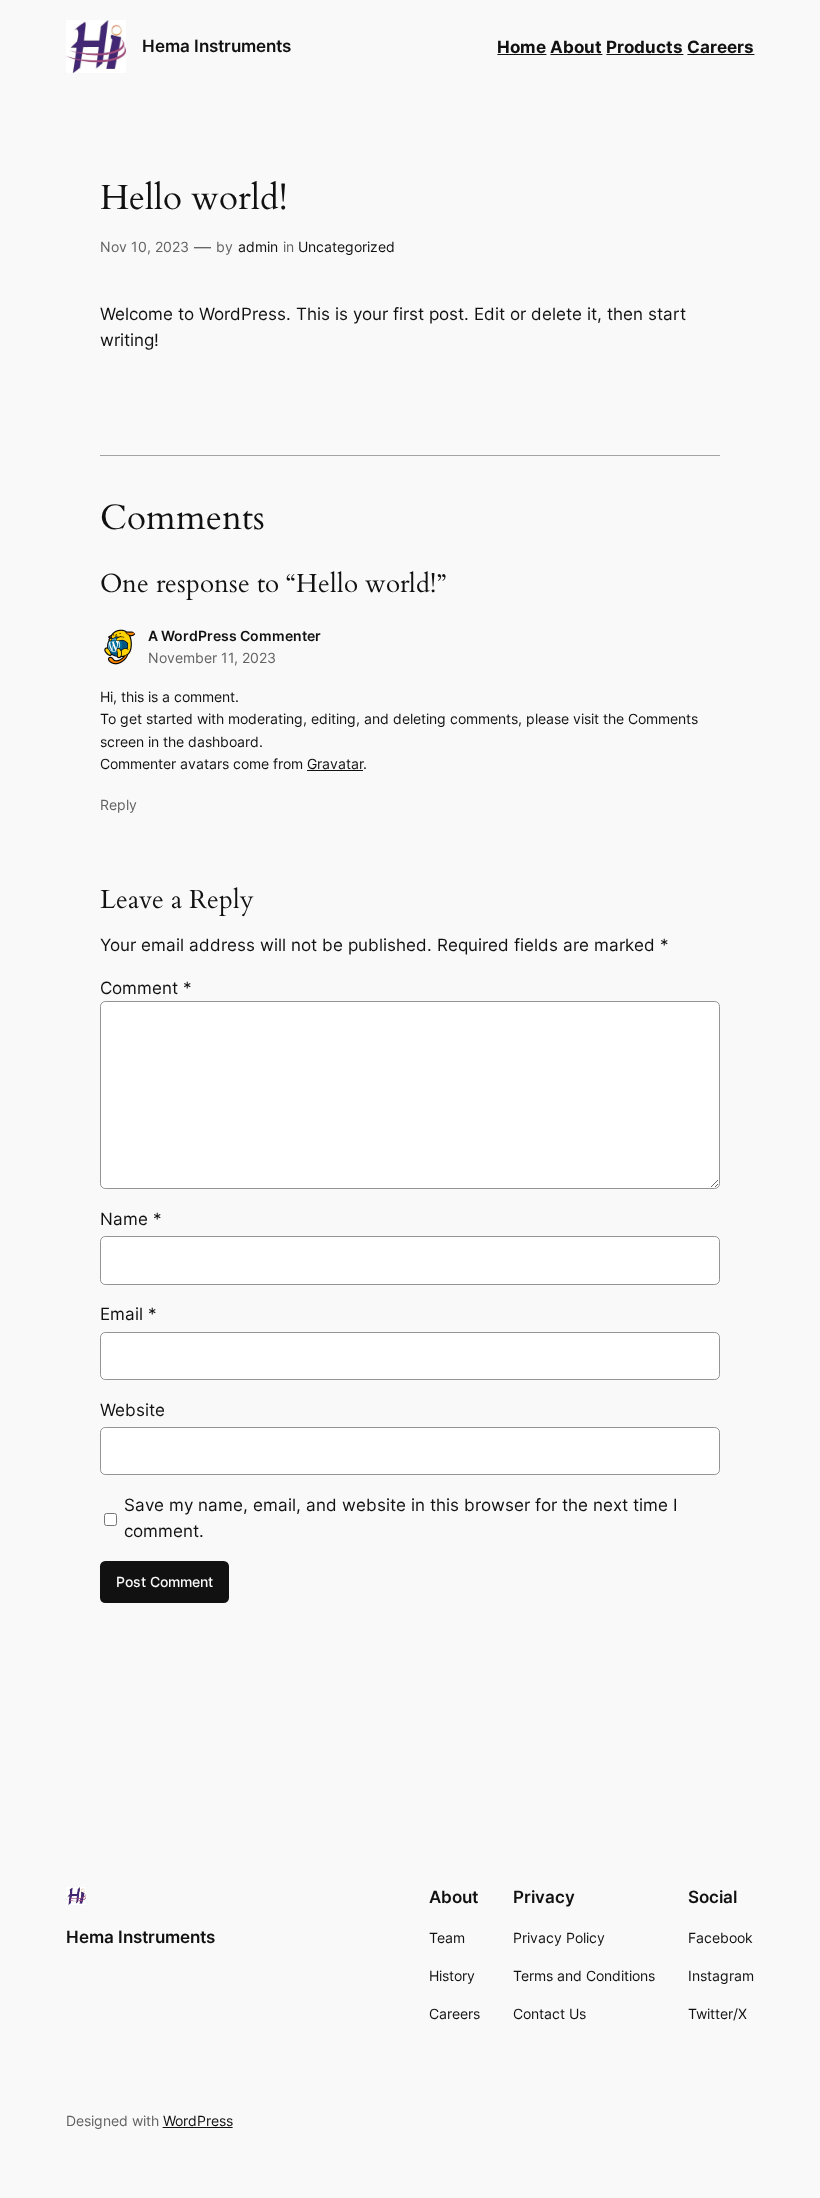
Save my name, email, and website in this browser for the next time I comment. (400, 1518)
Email (128, 1314)
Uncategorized (346, 246)
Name (131, 1219)
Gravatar (335, 763)
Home (521, 47)
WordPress (198, 2120)
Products (644, 47)
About (576, 47)
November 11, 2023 (212, 657)
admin (258, 246)
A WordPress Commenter (234, 635)
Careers (720, 47)
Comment (146, 988)
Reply (118, 804)
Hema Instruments (216, 46)
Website (132, 1410)
